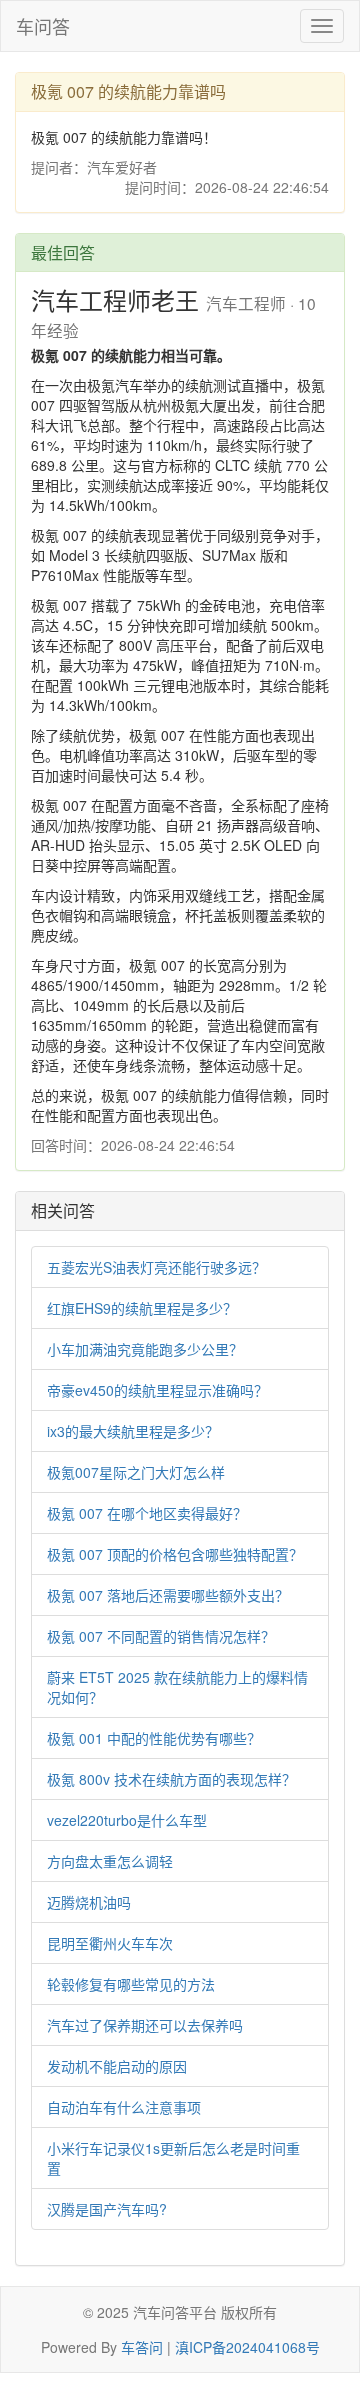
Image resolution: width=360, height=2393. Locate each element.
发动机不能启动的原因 (117, 2066)
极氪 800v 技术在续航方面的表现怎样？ (171, 1779)
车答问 (142, 2347)
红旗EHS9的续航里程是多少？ (142, 1308)
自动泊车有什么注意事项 (124, 2107)
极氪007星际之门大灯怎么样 (136, 1472)
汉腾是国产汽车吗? (107, 2209)
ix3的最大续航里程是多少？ (133, 1431)
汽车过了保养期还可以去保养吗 (145, 2025)
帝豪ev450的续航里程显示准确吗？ (157, 1390)
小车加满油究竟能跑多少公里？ (145, 1349)
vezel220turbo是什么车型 (127, 1820)
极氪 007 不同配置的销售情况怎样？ (161, 1636)
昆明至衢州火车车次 (110, 1943)
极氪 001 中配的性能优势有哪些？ (154, 1738)
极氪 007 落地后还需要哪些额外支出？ (168, 1595)
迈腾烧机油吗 (89, 1902)
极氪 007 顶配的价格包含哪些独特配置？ (175, 1554)
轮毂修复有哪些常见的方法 (131, 1984)
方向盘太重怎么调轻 (110, 1861)
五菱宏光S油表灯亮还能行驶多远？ (156, 1267)
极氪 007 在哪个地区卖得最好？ (147, 1513)
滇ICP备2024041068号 (247, 2347)
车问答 (43, 26)
